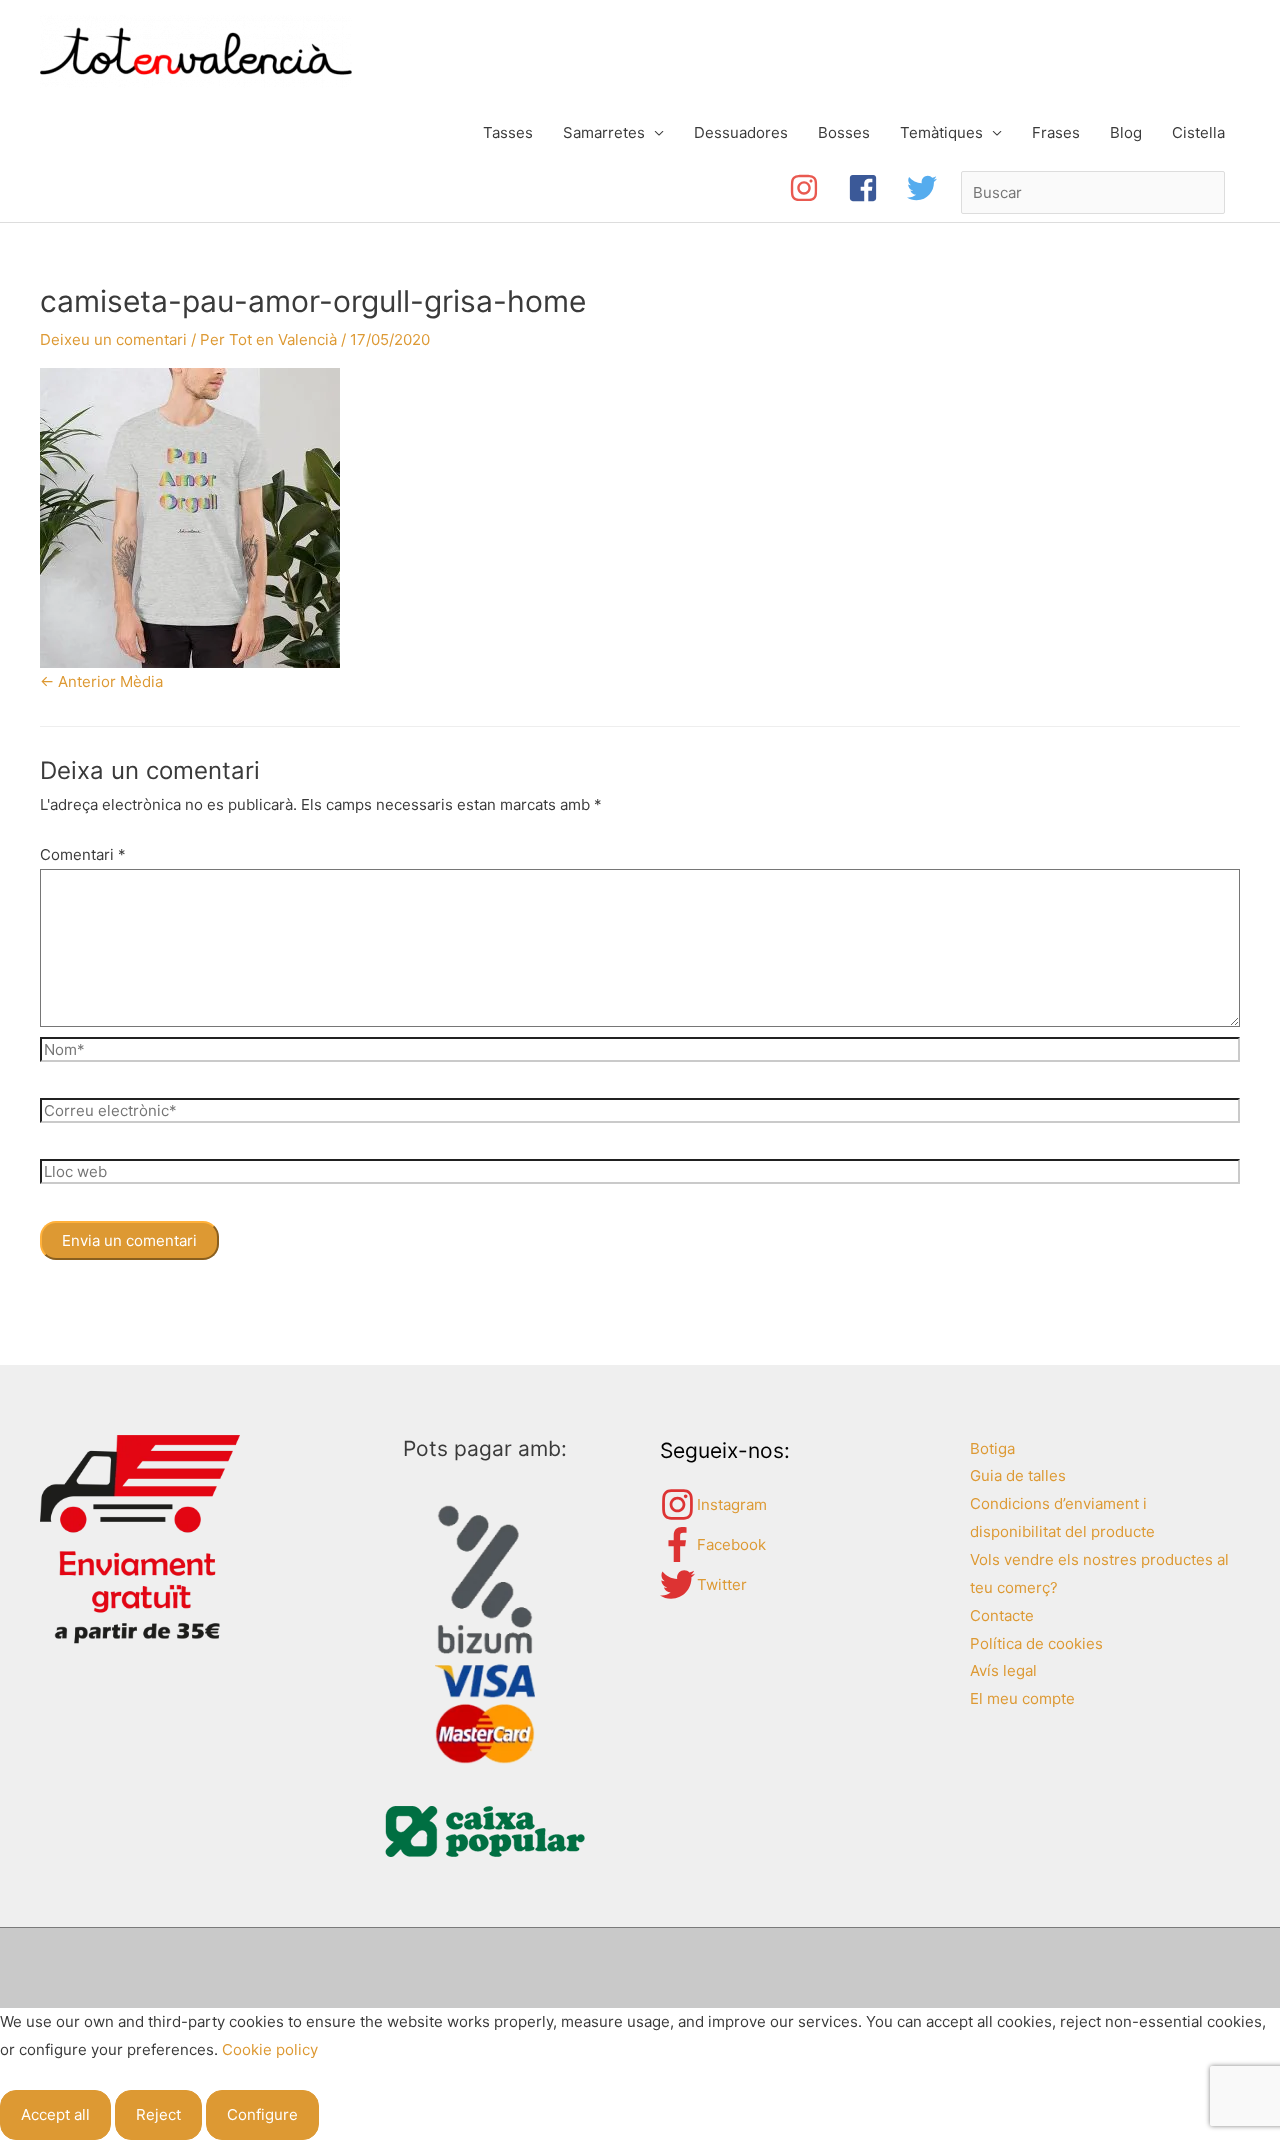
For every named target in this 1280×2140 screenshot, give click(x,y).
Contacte (1002, 1615)
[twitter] (926, 188)
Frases (1056, 132)
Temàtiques (941, 132)
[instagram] (818, 188)
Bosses (844, 132)
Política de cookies (1036, 1643)
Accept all (55, 2114)
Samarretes (604, 132)
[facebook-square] (877, 188)
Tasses (508, 132)
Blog (1126, 132)
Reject (158, 2114)
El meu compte (1022, 1698)
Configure (262, 2114)
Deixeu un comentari (113, 339)
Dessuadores (741, 132)
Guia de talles (1018, 1475)
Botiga (992, 1448)
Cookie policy (270, 2049)
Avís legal (1003, 1670)
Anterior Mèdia (101, 681)
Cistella (1198, 132)
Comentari (83, 854)
